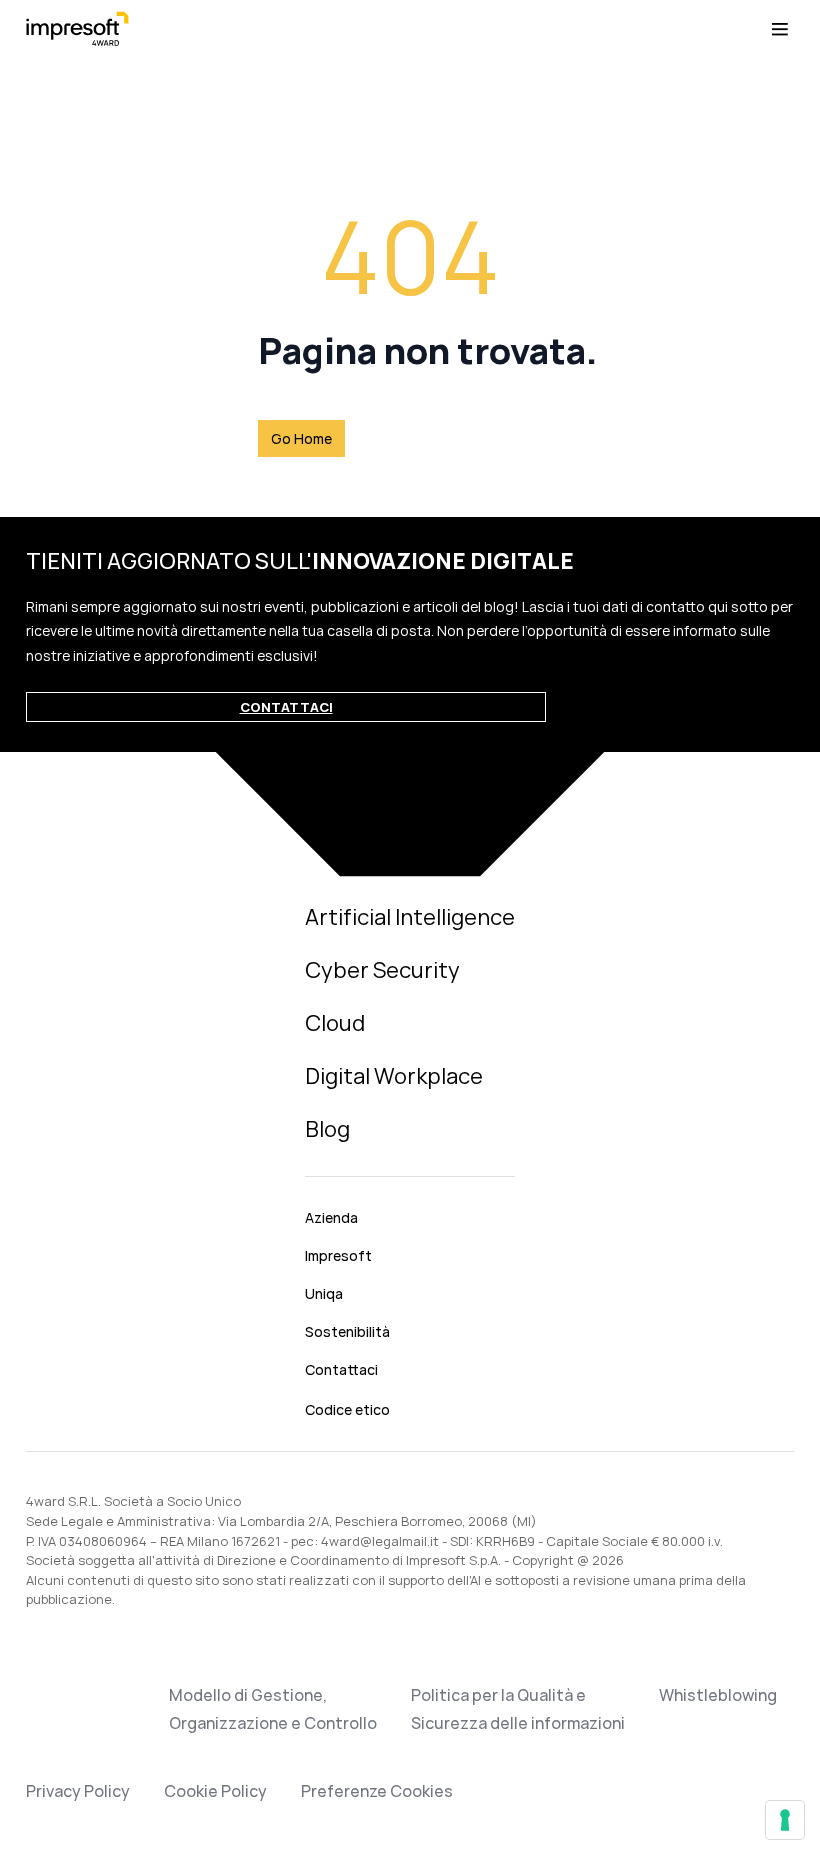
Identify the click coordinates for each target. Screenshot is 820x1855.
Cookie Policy (215, 1791)
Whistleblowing (718, 1695)
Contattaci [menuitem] (341, 1369)
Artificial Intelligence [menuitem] (410, 917)
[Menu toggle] (780, 29)
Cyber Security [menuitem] (382, 970)
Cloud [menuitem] (335, 1023)
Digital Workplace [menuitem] (394, 1076)
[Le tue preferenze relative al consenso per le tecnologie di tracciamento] (785, 1820)
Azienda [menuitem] (331, 1217)
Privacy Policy (78, 1791)
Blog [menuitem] (327, 1129)
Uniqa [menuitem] (324, 1293)
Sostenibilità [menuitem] (347, 1331)
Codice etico (347, 1409)
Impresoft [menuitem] (338, 1255)
